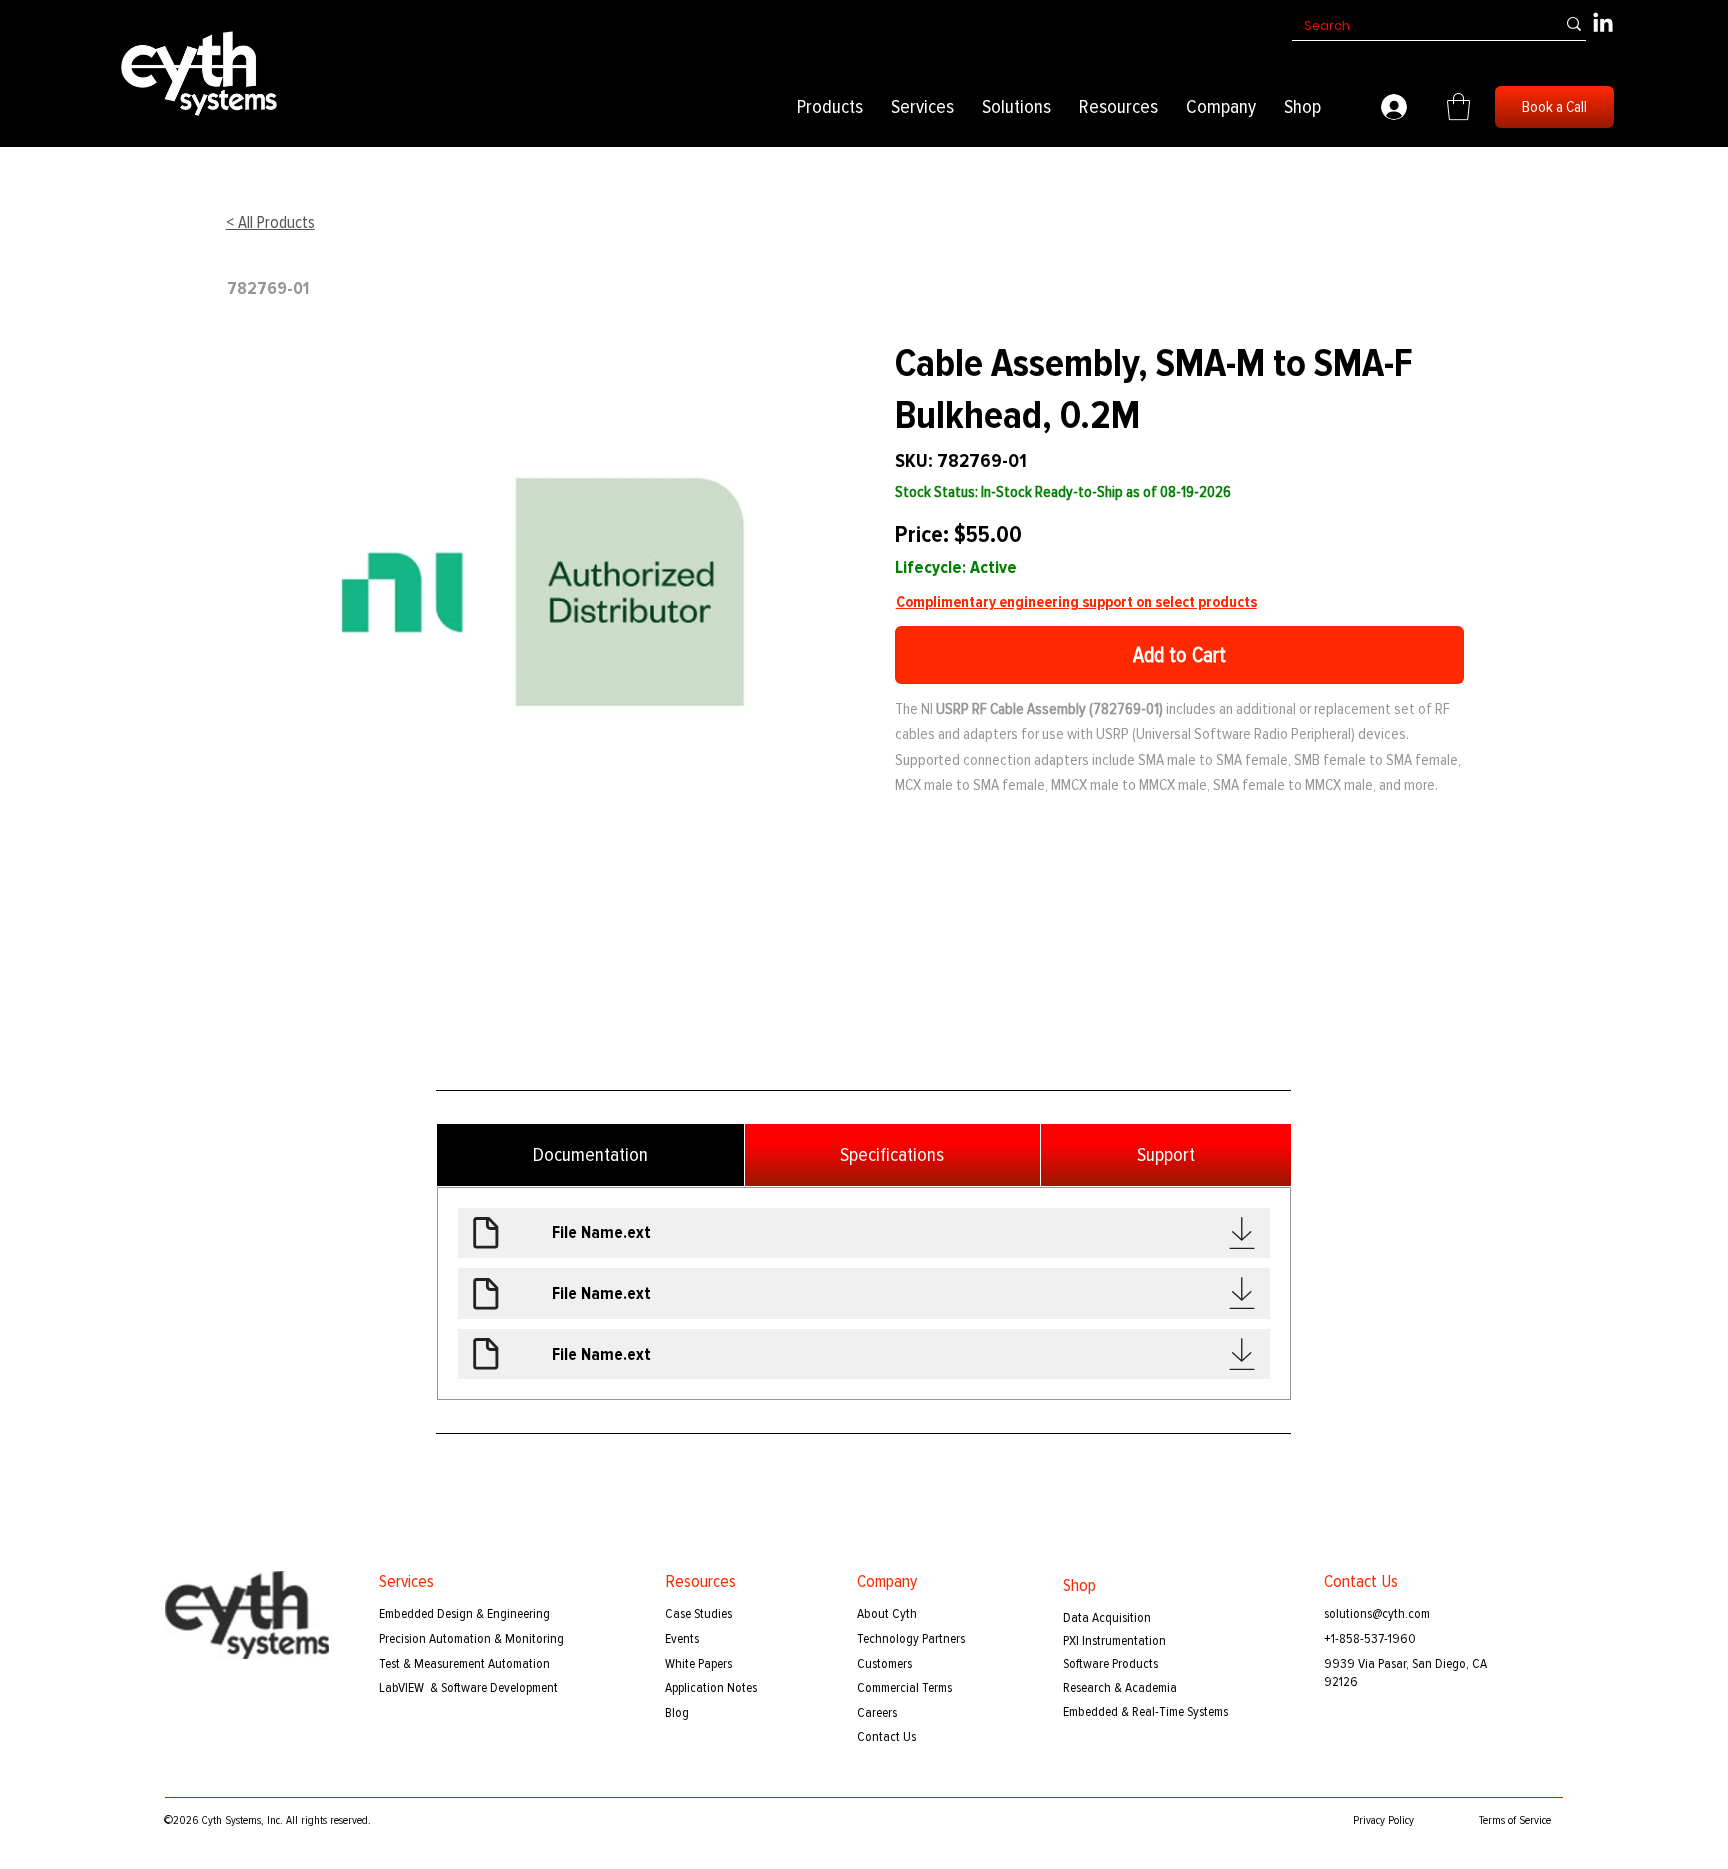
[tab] (590, 1155)
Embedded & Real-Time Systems (1145, 1711)
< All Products (270, 222)
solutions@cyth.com (1377, 1613)
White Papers (698, 1663)
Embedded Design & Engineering (464, 1613)
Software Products (1110, 1663)
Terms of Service (1515, 1820)
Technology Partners (911, 1638)
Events (682, 1638)
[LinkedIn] (1603, 24)
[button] (830, 107)
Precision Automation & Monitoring (471, 1638)
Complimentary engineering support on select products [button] (1076, 602)
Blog (677, 1712)
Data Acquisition (1107, 1617)
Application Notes (711, 1687)
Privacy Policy (1383, 1820)
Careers (877, 1712)
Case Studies (698, 1613)
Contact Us (886, 1736)
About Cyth (887, 1613)
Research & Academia (1120, 1687)
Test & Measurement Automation (464, 1663)
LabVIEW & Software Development (468, 1687)
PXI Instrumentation (1114, 1640)
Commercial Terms (904, 1687)
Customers (884, 1663)
